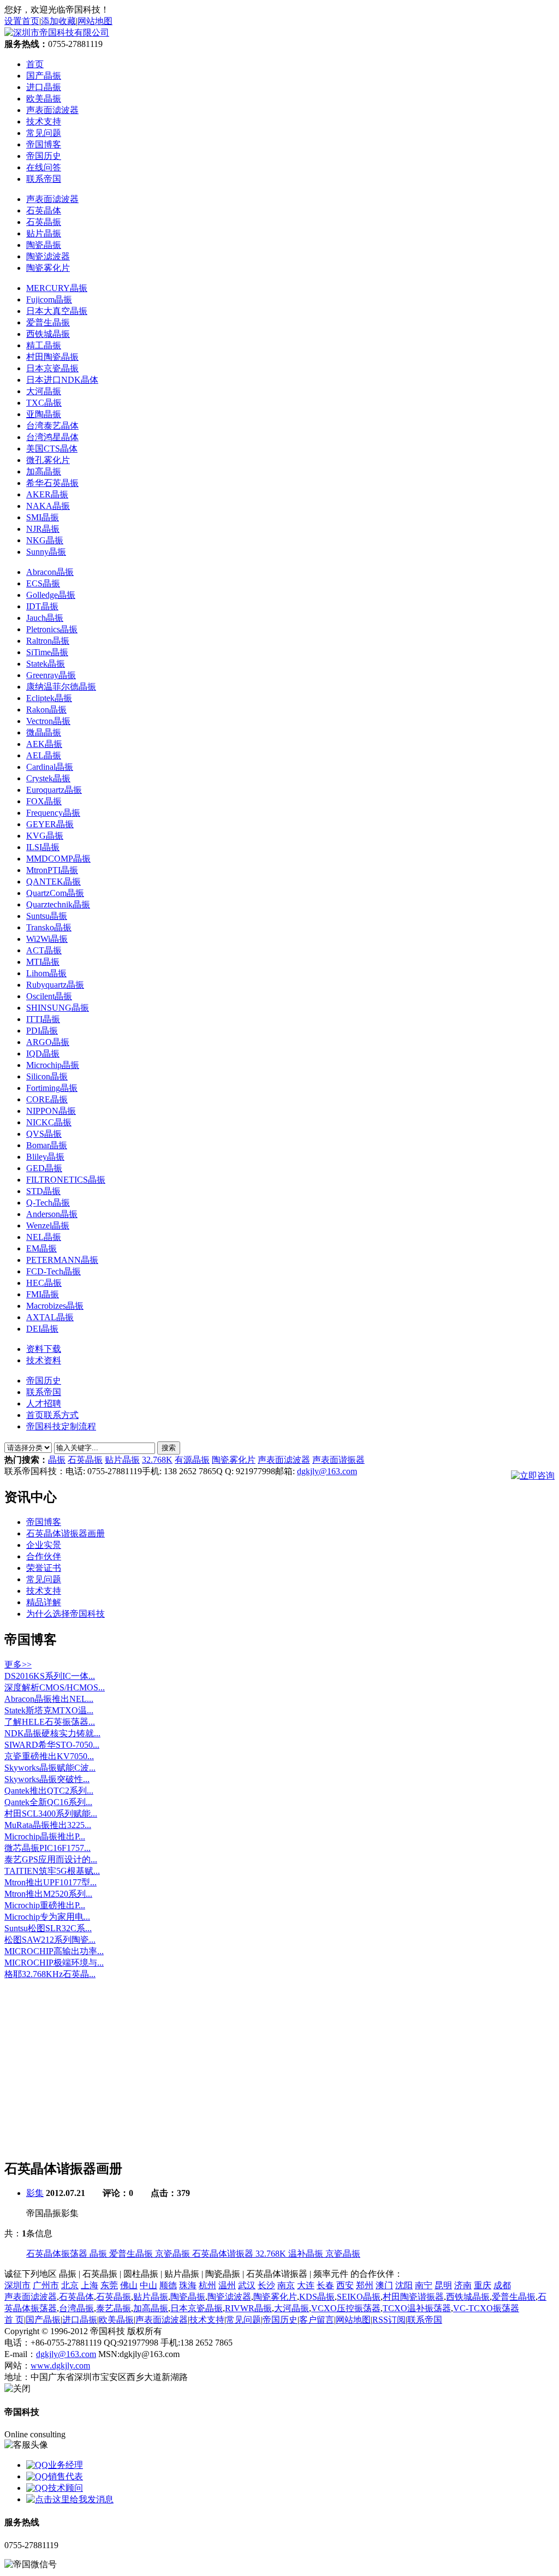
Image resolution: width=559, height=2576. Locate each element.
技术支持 (44, 1591)
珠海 (188, 2285)
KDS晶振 (317, 2297)
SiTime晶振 (47, 652)
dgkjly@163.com (327, 1471)
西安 (345, 2285)
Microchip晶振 (53, 1065)
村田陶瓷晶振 (52, 357)
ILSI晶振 (43, 847)
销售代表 (66, 2476)
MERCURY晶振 (57, 288)
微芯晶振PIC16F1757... (47, 1848)
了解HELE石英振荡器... (50, 1722)
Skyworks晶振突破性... (47, 1779)
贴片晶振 (44, 233)
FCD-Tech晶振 (53, 1271)
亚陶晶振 (44, 414)
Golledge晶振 (51, 595)
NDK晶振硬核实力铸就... (52, 1733)
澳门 (384, 2285)
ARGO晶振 (48, 1042)
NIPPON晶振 (51, 1111)
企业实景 (44, 1545)
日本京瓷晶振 (52, 368)
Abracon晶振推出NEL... (49, 1699)
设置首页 (22, 21)
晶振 (57, 1460)
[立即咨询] (533, 1474)
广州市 (46, 2285)
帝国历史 (44, 1381)
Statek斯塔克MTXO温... (49, 1710)
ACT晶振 (44, 950)
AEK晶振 (44, 744)
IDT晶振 (42, 606)
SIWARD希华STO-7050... (52, 1745)
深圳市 (17, 2285)
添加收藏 (58, 21)
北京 (70, 2285)
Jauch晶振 (45, 618)
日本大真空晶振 (57, 311)
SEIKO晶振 (359, 2297)
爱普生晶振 (48, 322)
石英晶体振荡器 (58, 2254)
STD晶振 (43, 1191)
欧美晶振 (116, 2320)
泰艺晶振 (114, 2308)
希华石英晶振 (52, 483)
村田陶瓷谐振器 (413, 2297)
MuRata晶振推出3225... (48, 1825)
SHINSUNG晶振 (58, 1008)
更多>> (18, 1664)
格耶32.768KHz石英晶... (50, 1974)
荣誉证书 (44, 1568)
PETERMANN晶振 (62, 1260)
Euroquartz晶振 (54, 790)
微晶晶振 (44, 732)
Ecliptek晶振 (49, 698)
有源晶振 (192, 1460)
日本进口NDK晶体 (62, 380)
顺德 (168, 2285)
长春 (325, 2285)
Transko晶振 (49, 927)
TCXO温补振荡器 (417, 2308)
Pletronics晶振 (52, 629)
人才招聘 (44, 1403)
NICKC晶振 (49, 1122)
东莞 (109, 2285)
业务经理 (66, 2465)
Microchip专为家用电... (47, 1917)
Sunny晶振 (46, 552)
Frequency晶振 (53, 813)
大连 (306, 2285)
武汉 (247, 2285)
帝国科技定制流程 (61, 1426)
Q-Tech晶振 (48, 1203)
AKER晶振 (47, 494)
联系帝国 (44, 1392)
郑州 (365, 2285)
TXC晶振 (44, 403)
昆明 (443, 2285)
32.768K (157, 1460)
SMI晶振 (43, 517)
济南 (463, 2285)
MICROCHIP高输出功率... (54, 1951)
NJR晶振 (43, 529)
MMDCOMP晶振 (58, 859)
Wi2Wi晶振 (47, 939)
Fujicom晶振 (49, 299)
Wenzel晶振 (48, 1225)
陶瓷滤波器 (48, 256)
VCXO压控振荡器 (346, 2308)
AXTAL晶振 (50, 1317)
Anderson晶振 (52, 1214)
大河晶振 (44, 391)
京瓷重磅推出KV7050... (49, 1756)
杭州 (207, 2285)
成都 (502, 2285)
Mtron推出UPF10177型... (50, 1882)
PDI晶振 (42, 1031)
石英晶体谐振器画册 (66, 1533)
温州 (227, 2285)
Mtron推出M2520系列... (48, 1894)
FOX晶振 (44, 801)
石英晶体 (44, 210)
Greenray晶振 (51, 675)
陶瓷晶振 (44, 245)
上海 (90, 2285)
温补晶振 (307, 2254)
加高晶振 (44, 471)
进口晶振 (80, 2320)
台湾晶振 (76, 2308)
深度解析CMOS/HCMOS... (55, 1687)
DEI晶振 (42, 1329)
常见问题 (44, 1579)
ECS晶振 (43, 583)
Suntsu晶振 (47, 916)
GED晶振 (44, 1168)
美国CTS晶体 (52, 449)
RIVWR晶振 (248, 2308)
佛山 (129, 2285)
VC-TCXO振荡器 (486, 2308)
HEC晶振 (44, 1283)
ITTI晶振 (43, 1019)
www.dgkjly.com (60, 2366)
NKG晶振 (45, 540)
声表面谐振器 (338, 1460)
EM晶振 (41, 1248)
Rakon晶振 (46, 710)
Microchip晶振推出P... (45, 1836)
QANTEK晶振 (53, 882)
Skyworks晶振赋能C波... (50, 1768)
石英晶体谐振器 (224, 2254)
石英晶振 (44, 222)
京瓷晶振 (174, 2254)
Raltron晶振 (48, 641)
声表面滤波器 (52, 199)
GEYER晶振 (50, 824)
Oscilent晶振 (49, 996)
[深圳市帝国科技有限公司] (57, 32)
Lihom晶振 (46, 973)
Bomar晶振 (47, 1145)
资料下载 (44, 1349)
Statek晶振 (46, 664)
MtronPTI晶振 (52, 870)
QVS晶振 (44, 1134)
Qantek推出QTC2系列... (49, 1791)
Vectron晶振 (48, 721)
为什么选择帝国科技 (66, 1614)
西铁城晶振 (48, 334)
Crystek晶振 (48, 778)
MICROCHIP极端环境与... (54, 1963)
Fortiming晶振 (52, 1088)
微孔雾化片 (48, 460)
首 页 (14, 2320)
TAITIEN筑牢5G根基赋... (52, 1871)
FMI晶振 (43, 1294)
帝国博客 (44, 1522)
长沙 (266, 2285)
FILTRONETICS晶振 (66, 1180)
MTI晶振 (43, 962)
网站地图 (95, 21)
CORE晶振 (47, 1099)
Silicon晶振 (47, 1076)
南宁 (424, 2285)
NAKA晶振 (48, 506)
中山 (148, 2285)
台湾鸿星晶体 (52, 437)
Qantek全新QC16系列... (48, 1802)
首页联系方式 (52, 1415)
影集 (35, 2193)
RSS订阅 (389, 2320)
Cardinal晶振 (50, 767)
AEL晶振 (44, 755)
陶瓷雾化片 (48, 268)
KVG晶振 (45, 836)
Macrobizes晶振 (55, 1306)
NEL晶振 (44, 1237)
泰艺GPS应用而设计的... (51, 1859)
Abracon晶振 (50, 572)
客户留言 (317, 2320)
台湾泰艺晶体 (52, 426)
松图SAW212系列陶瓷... (50, 1940)
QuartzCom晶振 (55, 893)
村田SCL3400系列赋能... (51, 1814)
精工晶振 (44, 345)
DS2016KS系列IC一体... (50, 1676)
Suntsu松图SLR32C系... (48, 1928)
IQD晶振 (43, 1053)
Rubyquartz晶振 (55, 985)
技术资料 (44, 1360)
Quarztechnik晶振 (58, 904)
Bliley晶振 (45, 1157)
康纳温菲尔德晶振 (61, 687)
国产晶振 (43, 2320)
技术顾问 (66, 2488)
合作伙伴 (44, 1556)
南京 (286, 2285)
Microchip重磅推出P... (45, 1905)
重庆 (483, 2285)
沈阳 (404, 2285)
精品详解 (44, 1602)
